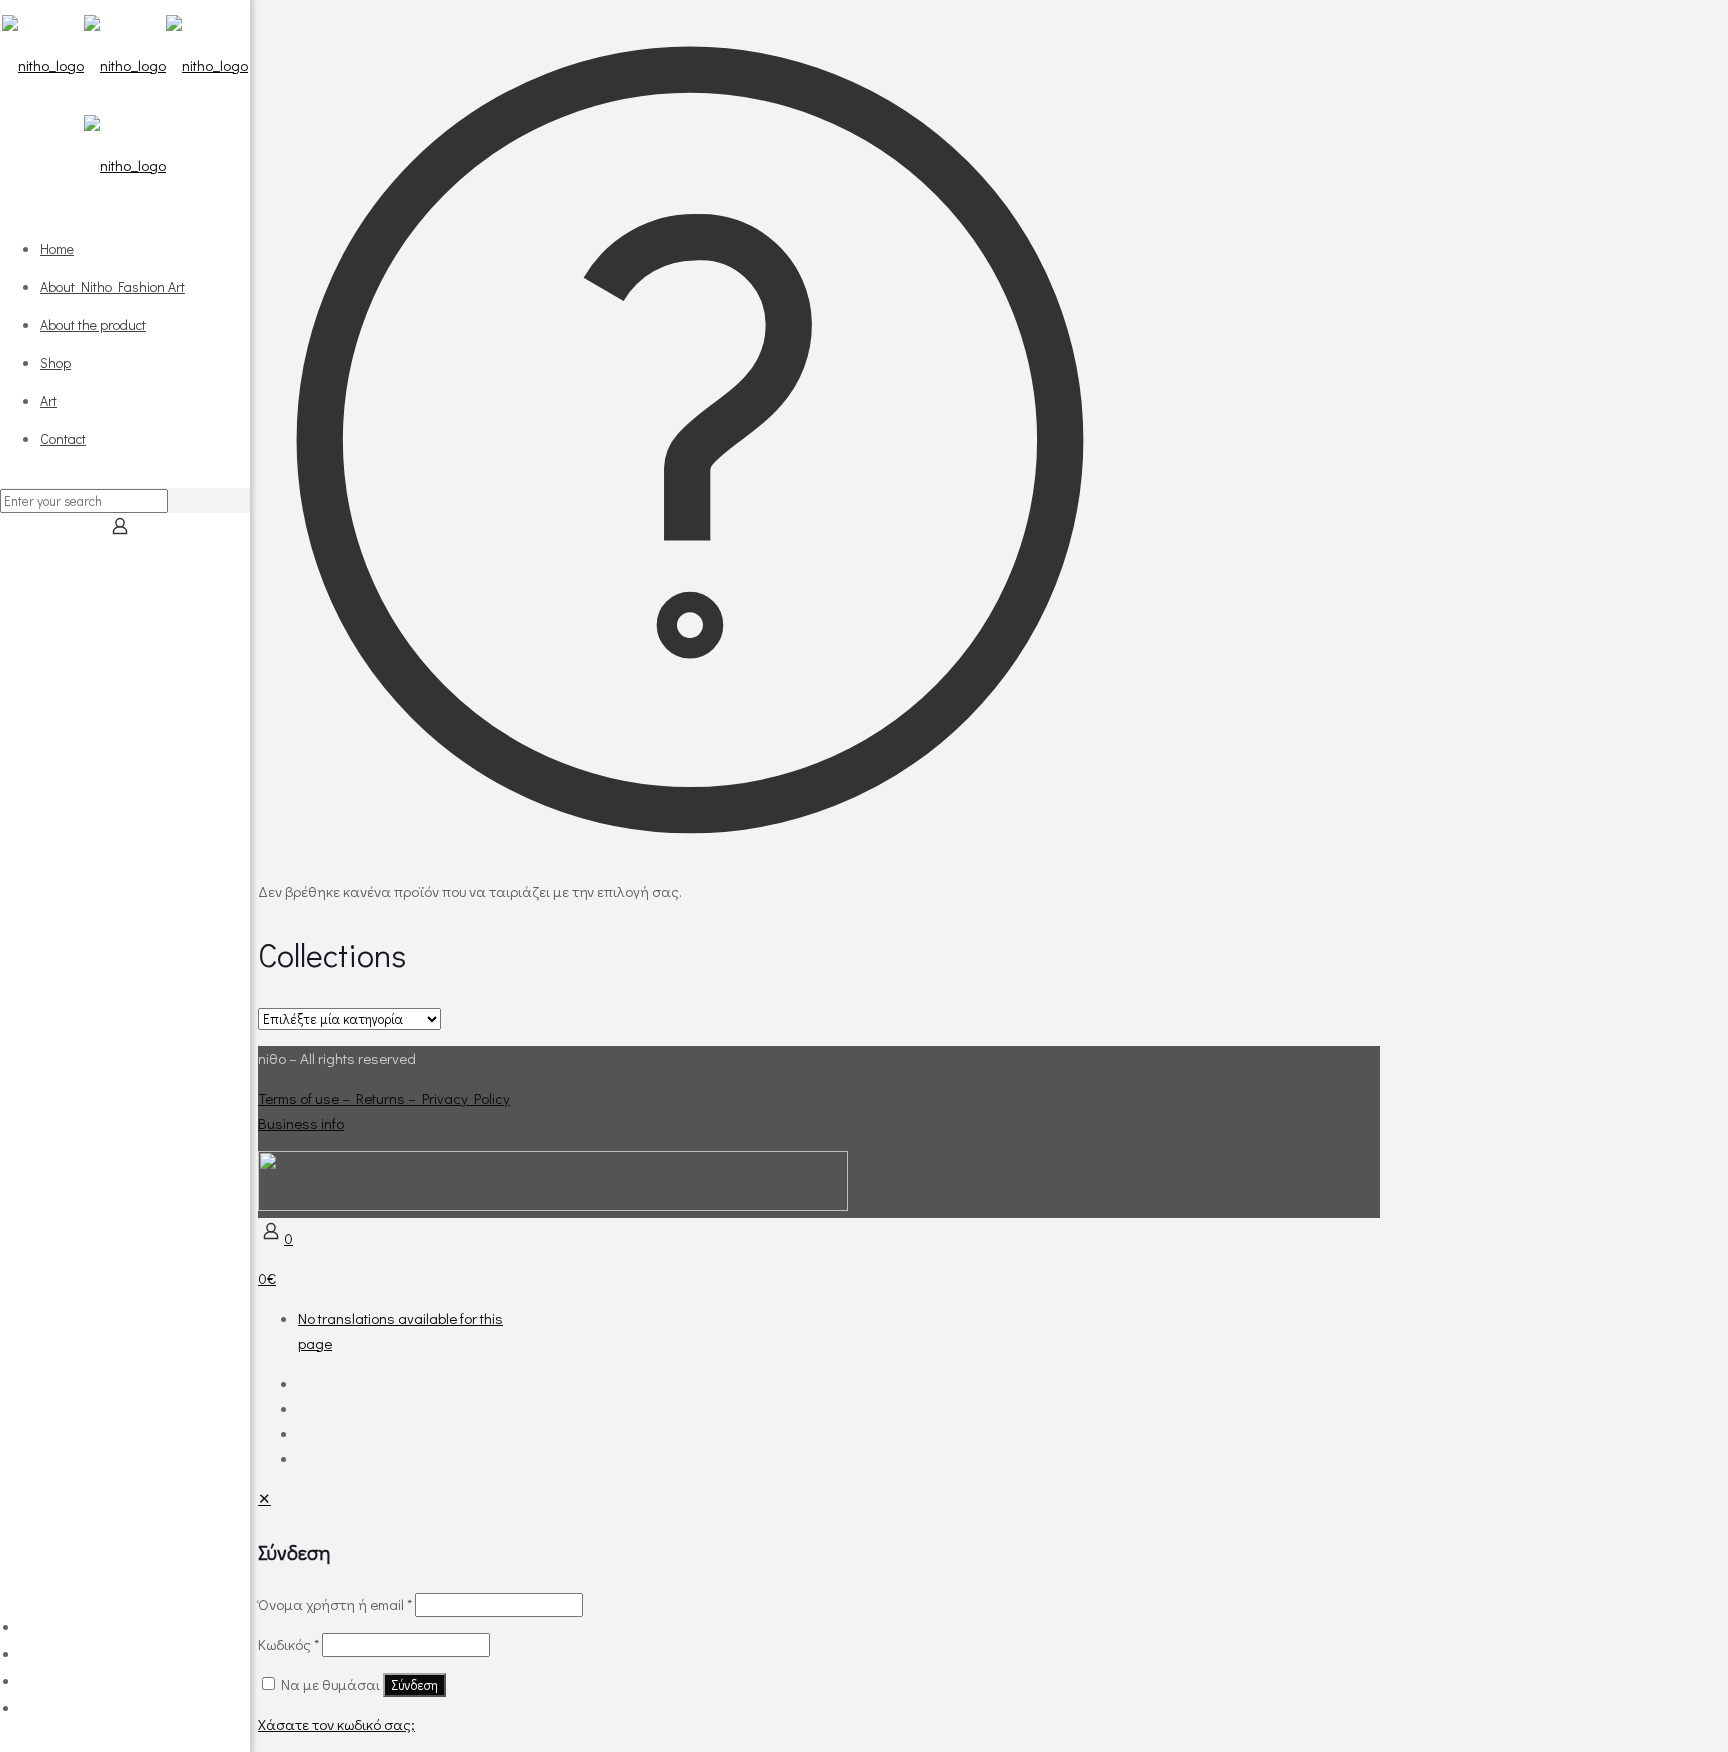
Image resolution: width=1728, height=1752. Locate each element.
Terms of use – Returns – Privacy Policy (384, 1098)
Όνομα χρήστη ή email (335, 1604)
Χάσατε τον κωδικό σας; (336, 1724)
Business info (301, 1123)
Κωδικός (288, 1644)
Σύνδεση (414, 1685)
